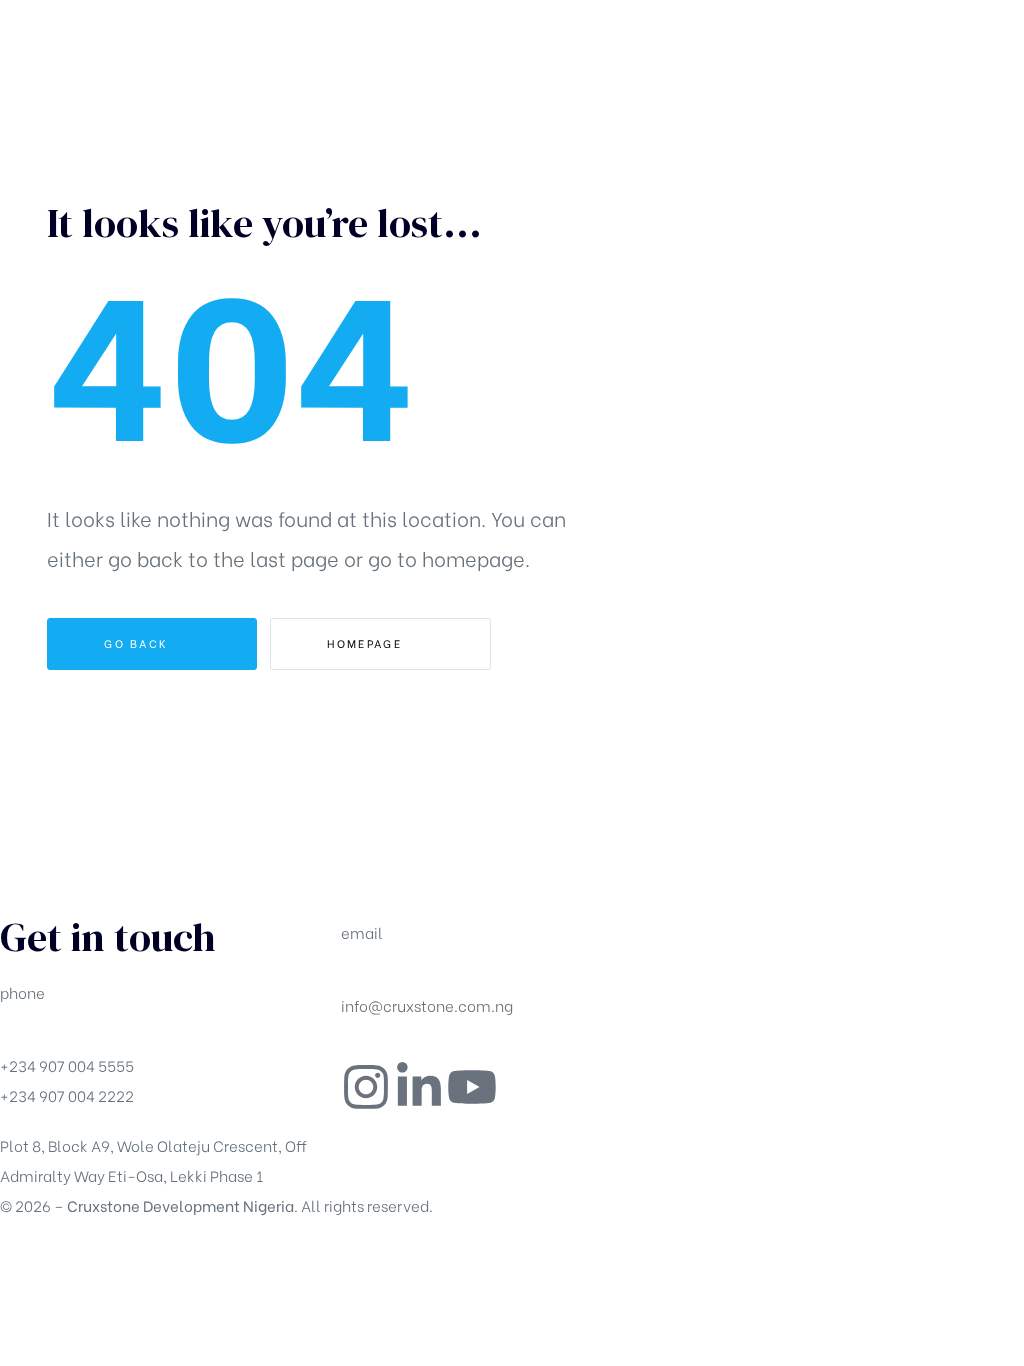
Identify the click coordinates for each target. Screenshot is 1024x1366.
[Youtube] (472, 1087)
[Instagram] (366, 1087)
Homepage (367, 643)
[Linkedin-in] (419, 1087)
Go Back (138, 643)
